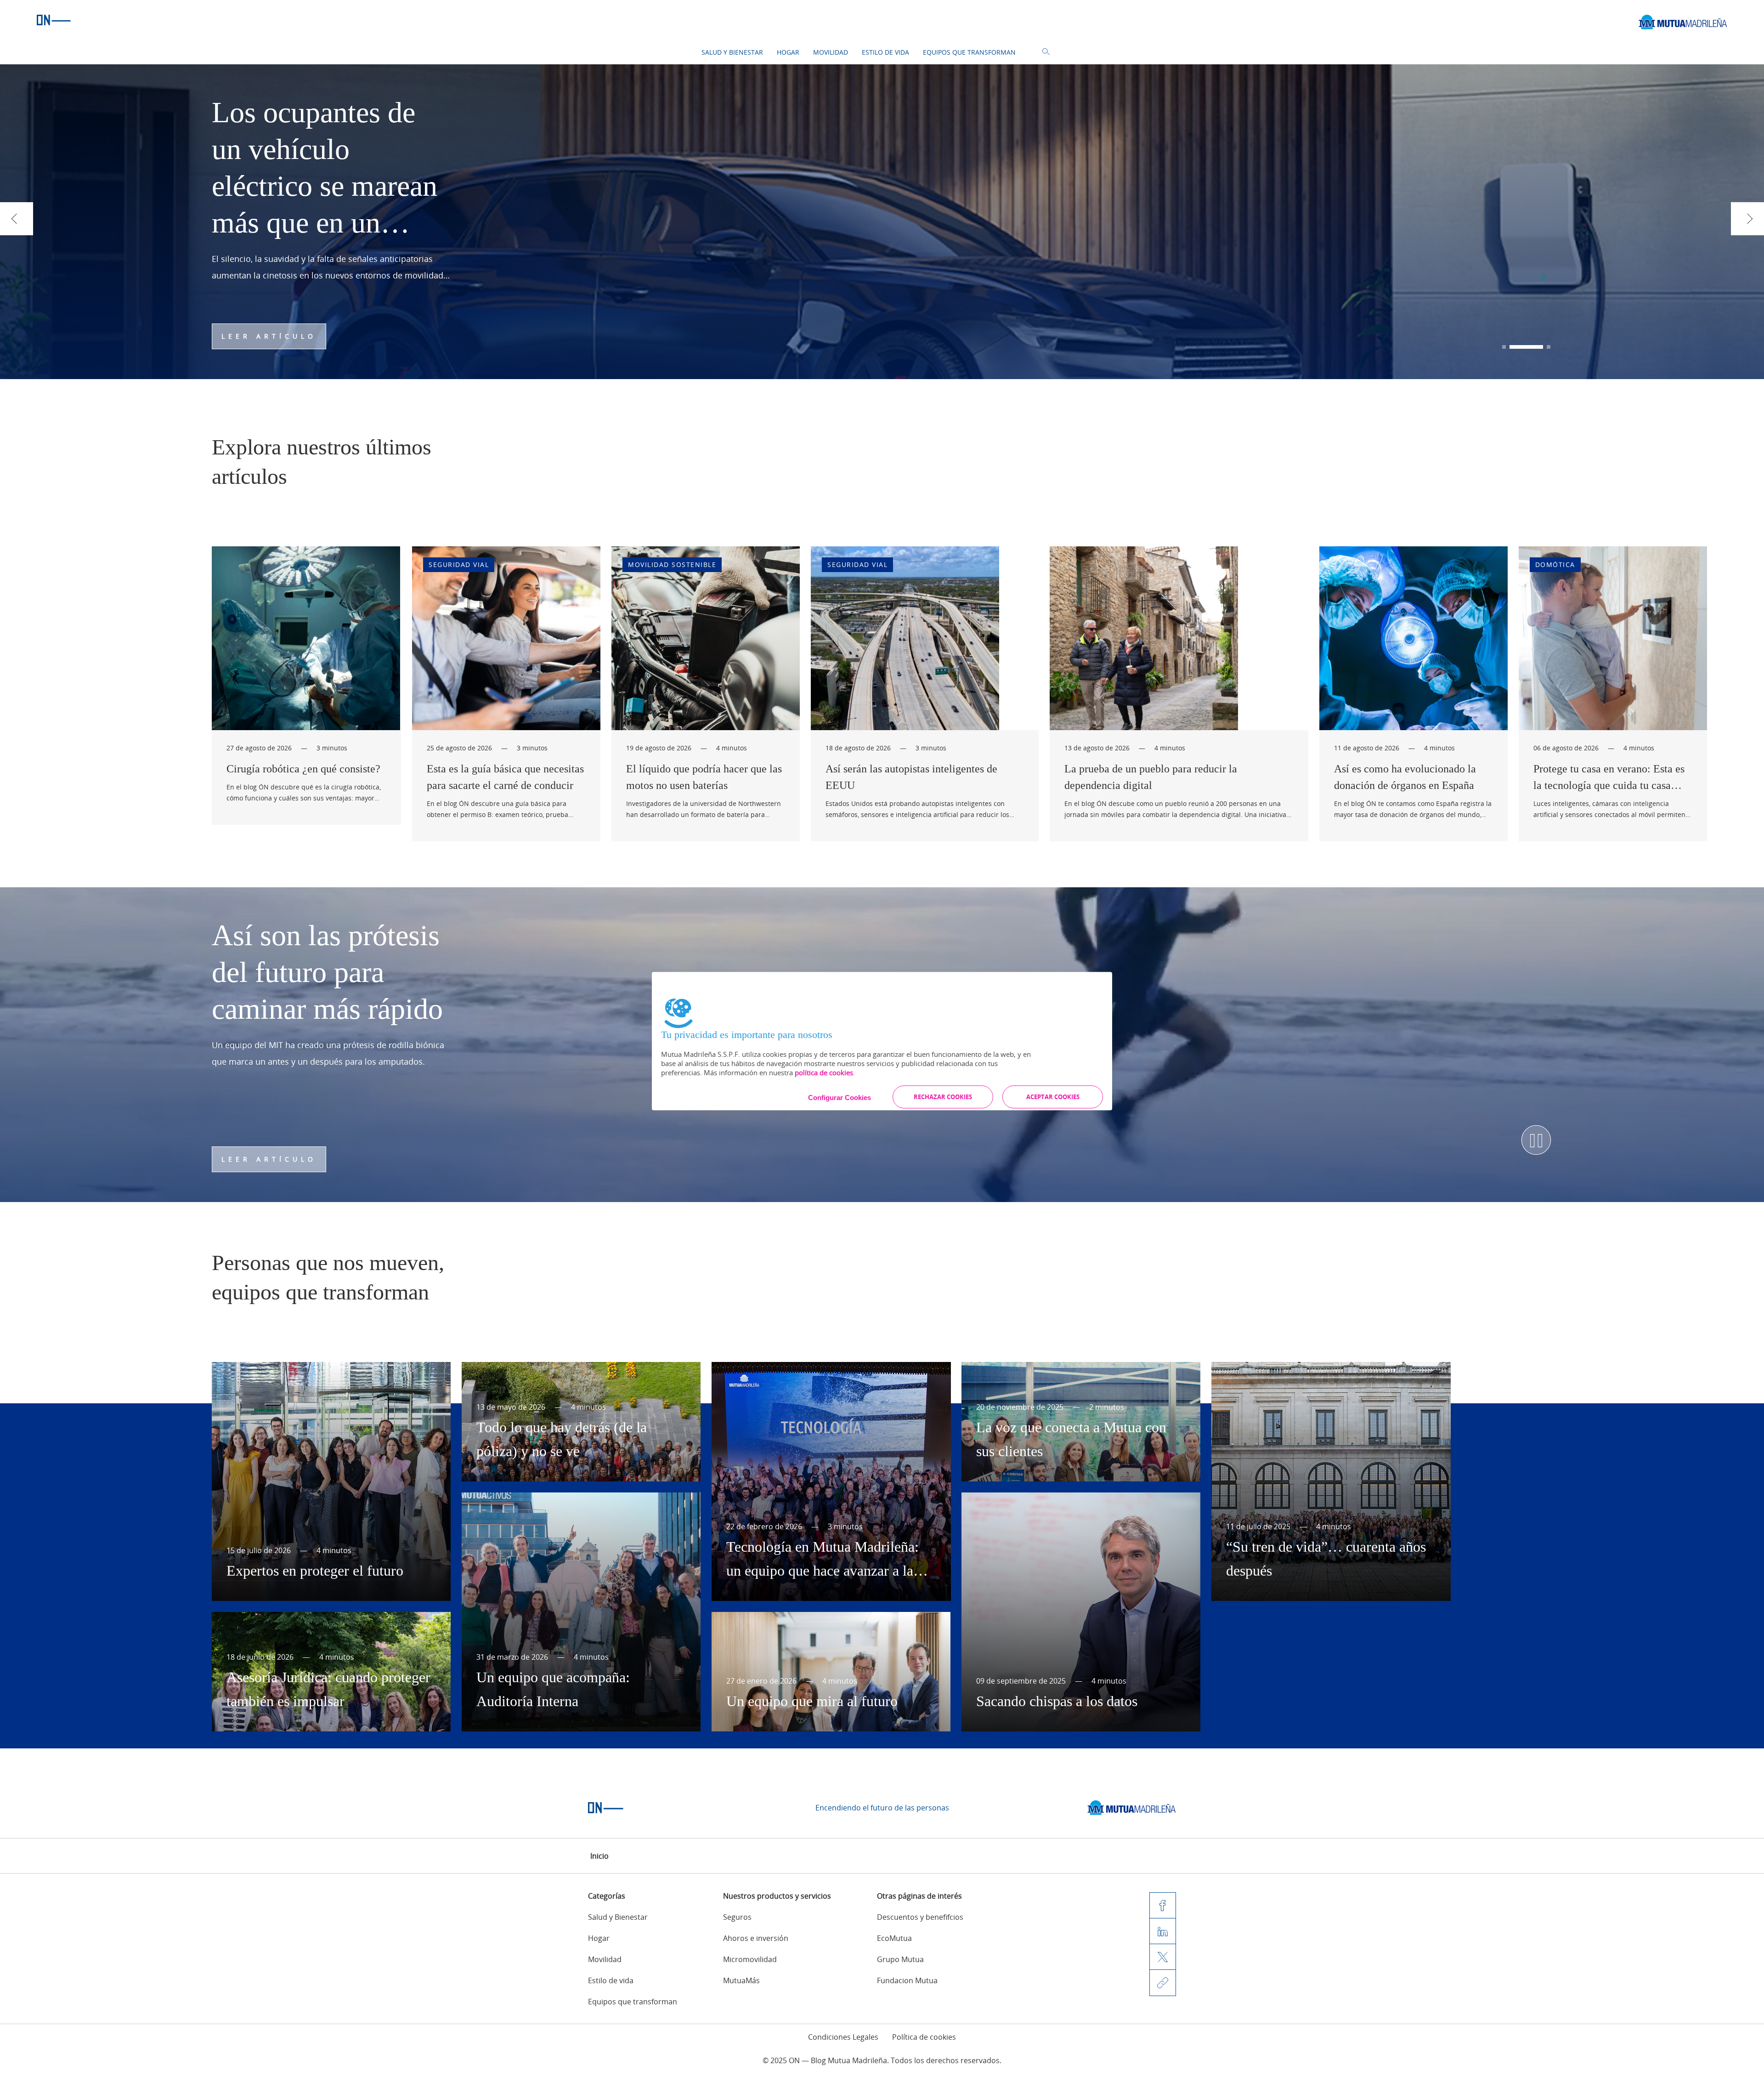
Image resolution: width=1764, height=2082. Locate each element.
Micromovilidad (750, 1959)
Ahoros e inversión (756, 1938)
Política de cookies (924, 2037)
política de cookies (824, 1072)
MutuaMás (741, 1980)
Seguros (737, 1917)
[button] (1519, 347)
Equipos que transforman (969, 52)
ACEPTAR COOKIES (1053, 1097)
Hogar (788, 52)
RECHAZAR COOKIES (943, 1097)
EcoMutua (894, 1938)
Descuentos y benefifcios (920, 1917)
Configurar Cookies (840, 1098)
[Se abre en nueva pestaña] (1132, 1808)
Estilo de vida (885, 52)
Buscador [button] (1046, 52)
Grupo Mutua (900, 1959)
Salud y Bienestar (732, 52)
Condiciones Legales (843, 2037)
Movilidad (831, 52)
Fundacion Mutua (907, 1980)
